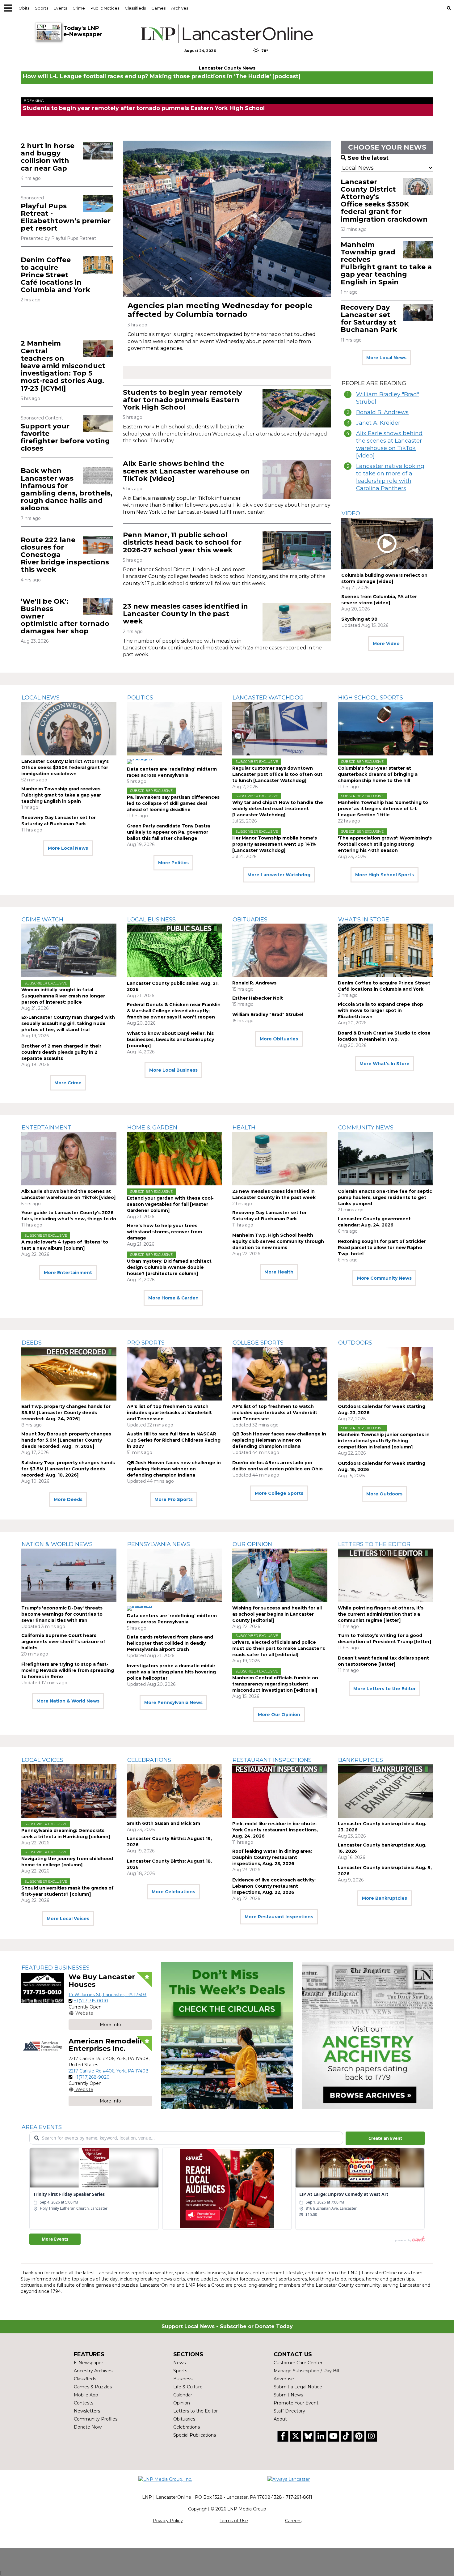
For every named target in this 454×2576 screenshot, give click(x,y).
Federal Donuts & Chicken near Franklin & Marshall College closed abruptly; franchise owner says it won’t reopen (174, 1011)
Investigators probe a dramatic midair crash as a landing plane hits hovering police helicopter (171, 1672)
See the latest (368, 158)
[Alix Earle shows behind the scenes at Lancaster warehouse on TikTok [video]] (297, 479)
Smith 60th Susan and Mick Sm (164, 1823)
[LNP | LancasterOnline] (227, 34)
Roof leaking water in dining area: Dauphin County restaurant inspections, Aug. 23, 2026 (272, 1857)
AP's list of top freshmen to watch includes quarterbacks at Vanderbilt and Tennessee (169, 1413)
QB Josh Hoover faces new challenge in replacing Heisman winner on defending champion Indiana (174, 1469)
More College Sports (279, 1493)
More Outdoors (384, 1494)
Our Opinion (252, 1544)
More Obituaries (279, 1039)
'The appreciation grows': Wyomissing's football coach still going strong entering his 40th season (385, 844)
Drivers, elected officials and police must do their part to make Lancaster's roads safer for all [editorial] (279, 1648)
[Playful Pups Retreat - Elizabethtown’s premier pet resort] (98, 203)
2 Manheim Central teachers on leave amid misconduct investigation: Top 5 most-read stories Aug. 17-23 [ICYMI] (63, 366)
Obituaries (250, 920)
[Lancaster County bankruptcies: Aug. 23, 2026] (385, 1791)
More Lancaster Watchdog (279, 875)
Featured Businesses (56, 1968)
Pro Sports (146, 1343)
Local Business (151, 920)
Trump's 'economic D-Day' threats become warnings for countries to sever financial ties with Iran (62, 1614)
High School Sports (371, 698)
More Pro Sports (174, 1499)
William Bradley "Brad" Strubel (388, 398)
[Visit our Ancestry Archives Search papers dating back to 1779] (368, 2036)
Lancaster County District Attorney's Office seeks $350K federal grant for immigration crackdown (384, 201)
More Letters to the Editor (385, 1689)
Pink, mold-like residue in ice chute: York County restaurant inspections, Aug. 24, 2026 (275, 1830)
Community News (366, 1128)
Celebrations (149, 1760)
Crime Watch (42, 920)
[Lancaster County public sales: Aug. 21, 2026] (174, 950)
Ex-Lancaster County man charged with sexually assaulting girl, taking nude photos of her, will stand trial (68, 1023)
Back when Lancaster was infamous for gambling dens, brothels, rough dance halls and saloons (67, 489)
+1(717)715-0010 (91, 2001)
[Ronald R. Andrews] (280, 950)
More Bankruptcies (385, 1898)
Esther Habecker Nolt (258, 998)
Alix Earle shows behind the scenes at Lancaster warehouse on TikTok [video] (186, 471)
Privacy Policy (168, 2521)
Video (351, 513)
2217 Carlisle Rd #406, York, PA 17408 (109, 2071)
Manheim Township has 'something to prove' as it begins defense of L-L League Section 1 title (383, 809)
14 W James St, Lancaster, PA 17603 (107, 1995)
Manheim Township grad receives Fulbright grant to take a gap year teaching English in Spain (386, 263)
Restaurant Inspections (272, 1760)
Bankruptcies (361, 1760)
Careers (293, 2521)
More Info (110, 2025)
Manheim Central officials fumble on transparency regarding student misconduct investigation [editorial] (275, 1684)
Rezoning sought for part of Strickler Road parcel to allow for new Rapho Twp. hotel (382, 1248)
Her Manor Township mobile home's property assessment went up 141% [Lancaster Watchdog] (275, 844)
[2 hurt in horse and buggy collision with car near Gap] (98, 151)
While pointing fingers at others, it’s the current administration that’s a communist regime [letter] (381, 1614)
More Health (279, 1272)
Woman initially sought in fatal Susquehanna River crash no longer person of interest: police (63, 996)
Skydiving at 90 (359, 619)
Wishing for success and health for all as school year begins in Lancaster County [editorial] (277, 1614)
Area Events (42, 2127)
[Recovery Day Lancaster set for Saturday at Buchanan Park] (418, 312)
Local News (41, 698)
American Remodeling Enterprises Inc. (109, 2045)
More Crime (68, 1083)
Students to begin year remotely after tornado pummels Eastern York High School (144, 108)
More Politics (173, 863)
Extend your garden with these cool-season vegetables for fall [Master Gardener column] (170, 1204)
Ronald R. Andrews (382, 412)
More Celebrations (173, 1892)
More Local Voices (68, 1919)
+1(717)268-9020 (92, 2077)
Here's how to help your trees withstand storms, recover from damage (164, 1232)
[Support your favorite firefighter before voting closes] (98, 423)
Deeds (32, 1343)
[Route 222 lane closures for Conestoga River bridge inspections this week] (98, 545)
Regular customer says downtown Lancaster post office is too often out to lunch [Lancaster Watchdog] (277, 774)
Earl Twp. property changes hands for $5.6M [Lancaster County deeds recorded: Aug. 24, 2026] (66, 1413)
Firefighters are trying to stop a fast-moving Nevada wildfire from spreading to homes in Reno (68, 1670)
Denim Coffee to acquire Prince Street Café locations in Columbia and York (55, 275)
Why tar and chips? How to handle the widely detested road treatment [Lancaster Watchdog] (278, 809)
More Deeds (68, 1499)
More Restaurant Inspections (279, 1917)
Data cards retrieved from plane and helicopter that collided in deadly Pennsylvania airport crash (170, 1643)
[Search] (449, 8)
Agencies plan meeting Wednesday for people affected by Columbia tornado (220, 310)
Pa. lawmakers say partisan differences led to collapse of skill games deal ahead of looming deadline (173, 803)
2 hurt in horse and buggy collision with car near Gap (48, 157)
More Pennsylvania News (173, 1702)
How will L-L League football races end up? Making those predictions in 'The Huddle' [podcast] (162, 76)
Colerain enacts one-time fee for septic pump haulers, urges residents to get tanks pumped (385, 1197)
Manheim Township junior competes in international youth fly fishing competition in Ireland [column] (384, 1441)
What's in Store (364, 920)
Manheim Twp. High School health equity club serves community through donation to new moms (278, 1241)
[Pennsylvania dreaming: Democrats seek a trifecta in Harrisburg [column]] (69, 1791)
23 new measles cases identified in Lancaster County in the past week (185, 614)
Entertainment (46, 1128)
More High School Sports (385, 875)
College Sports (258, 1343)
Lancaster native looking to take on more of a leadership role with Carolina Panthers (390, 477)
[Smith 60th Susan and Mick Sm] (174, 1791)
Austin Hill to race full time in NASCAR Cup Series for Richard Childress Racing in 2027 (174, 1440)
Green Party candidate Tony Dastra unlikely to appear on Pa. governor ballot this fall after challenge (168, 832)
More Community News (384, 1278)
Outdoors (355, 1343)
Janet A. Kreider (378, 423)
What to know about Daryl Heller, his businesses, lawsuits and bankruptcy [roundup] (170, 1039)
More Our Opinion (279, 1715)
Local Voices (42, 1760)
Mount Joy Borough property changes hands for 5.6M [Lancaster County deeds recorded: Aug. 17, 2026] (66, 1440)
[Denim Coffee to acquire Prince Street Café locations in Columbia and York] (98, 265)
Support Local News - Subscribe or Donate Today (227, 2326)
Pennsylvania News (159, 1544)
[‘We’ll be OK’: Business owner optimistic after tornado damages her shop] (98, 606)
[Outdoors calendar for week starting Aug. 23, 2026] (385, 1374)
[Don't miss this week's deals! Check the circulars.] (227, 2036)
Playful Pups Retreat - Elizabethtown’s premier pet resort (66, 217)
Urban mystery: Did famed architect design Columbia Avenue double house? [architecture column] (169, 1267)
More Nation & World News (68, 1701)
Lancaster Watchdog (268, 698)
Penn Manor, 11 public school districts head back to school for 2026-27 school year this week (182, 542)
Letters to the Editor (374, 1544)
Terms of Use (234, 2521)
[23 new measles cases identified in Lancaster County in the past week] (297, 622)
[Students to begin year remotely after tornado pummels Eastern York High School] (297, 408)
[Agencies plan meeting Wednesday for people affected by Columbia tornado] (227, 219)
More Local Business (173, 1070)
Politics (140, 698)
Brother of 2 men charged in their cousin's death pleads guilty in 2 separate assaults (61, 1052)
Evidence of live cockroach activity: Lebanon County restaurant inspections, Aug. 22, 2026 (274, 1886)
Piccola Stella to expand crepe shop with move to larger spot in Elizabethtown (380, 1010)
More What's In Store (385, 1064)
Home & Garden (152, 1128)
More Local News (386, 358)
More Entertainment (68, 1273)
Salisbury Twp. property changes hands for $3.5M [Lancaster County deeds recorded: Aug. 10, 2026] (68, 1469)
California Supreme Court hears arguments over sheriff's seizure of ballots (63, 1642)
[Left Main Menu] (8, 8)
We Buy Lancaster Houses (102, 1981)
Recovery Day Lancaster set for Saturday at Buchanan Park (369, 319)
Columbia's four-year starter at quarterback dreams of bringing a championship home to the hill (378, 774)
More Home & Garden (173, 1298)
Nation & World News (57, 1544)
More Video (386, 644)
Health (244, 1128)
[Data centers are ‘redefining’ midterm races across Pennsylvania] (174, 729)
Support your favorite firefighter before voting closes (65, 437)
